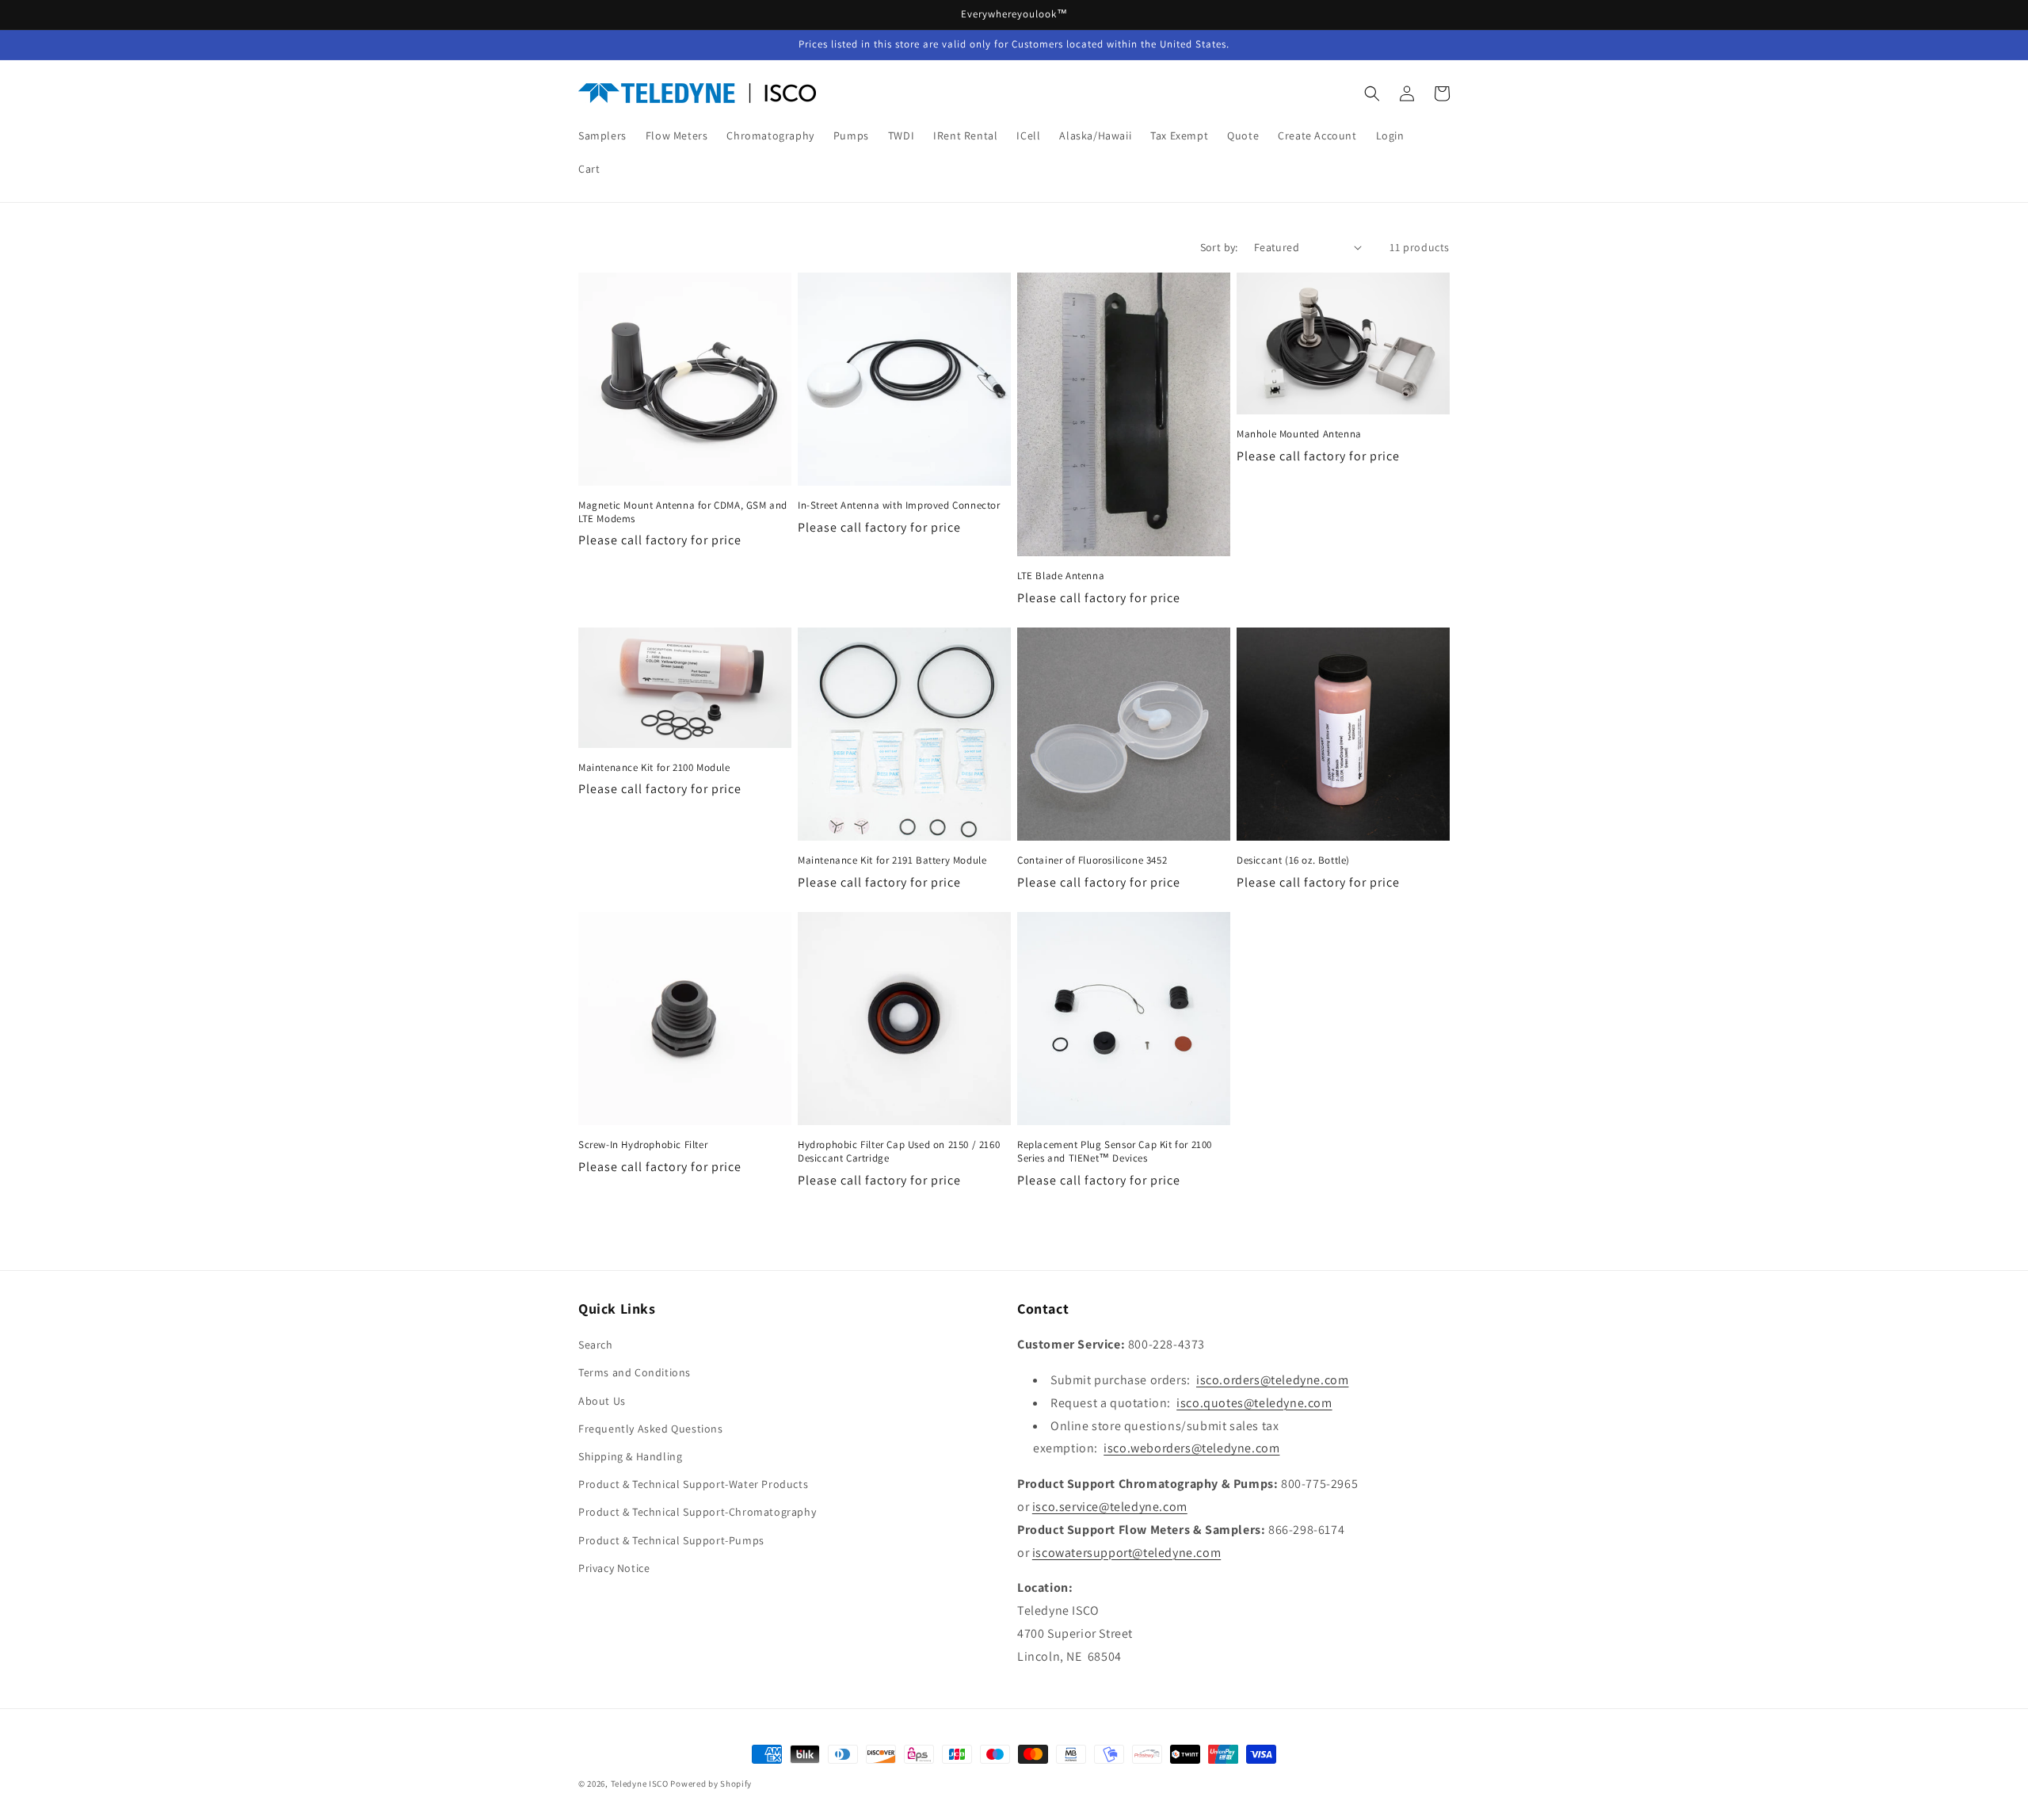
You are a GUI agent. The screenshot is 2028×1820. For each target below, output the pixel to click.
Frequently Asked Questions (651, 1429)
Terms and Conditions (635, 1372)
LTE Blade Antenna (1061, 576)
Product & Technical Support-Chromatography (697, 1512)
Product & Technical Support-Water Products (693, 1484)
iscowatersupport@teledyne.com (1126, 1553)
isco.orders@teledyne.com (1272, 1380)
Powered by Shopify (711, 1784)
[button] (1372, 93)
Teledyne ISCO (640, 1784)
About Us (602, 1401)
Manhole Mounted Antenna (1299, 434)
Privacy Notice (614, 1568)
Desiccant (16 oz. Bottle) (1293, 860)
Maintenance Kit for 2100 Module (654, 768)
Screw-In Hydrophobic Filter (643, 1145)
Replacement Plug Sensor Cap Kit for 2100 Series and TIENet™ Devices (1115, 1152)
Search (596, 1345)
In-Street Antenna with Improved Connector (899, 506)
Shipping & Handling (630, 1456)
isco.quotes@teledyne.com (1254, 1403)
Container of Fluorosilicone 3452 (1092, 860)
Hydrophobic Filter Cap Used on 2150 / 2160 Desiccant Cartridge (899, 1152)
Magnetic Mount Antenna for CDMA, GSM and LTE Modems (683, 512)
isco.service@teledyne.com (1110, 1507)
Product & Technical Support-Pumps (671, 1540)
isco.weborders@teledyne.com (1191, 1448)
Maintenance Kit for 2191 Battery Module (892, 860)
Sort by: (1219, 247)
